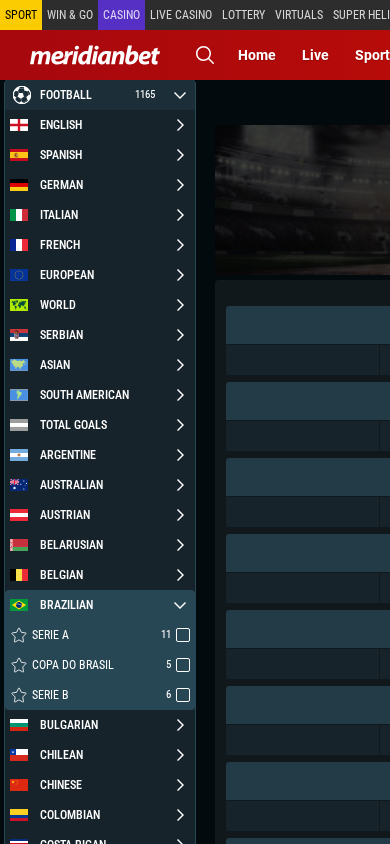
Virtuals (299, 15)
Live (315, 55)
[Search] (205, 55)
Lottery (243, 15)
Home (257, 55)
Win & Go (70, 15)
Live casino (181, 15)
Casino (121, 15)
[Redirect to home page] (95, 55)
